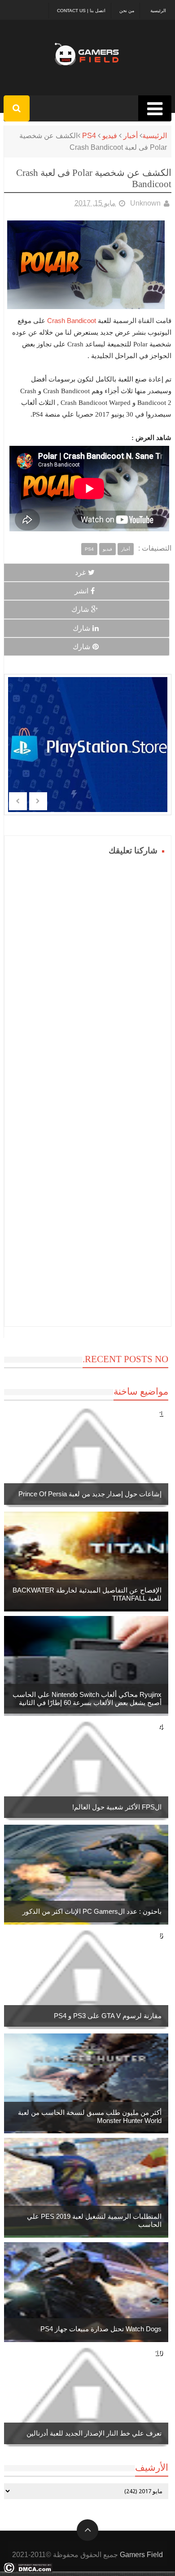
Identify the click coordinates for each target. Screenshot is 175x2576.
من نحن (127, 11)
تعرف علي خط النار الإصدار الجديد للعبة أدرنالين (94, 2433)
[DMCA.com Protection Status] (28, 2570)
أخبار (131, 136)
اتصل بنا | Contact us (81, 11)
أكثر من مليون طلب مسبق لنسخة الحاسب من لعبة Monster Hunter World (90, 2116)
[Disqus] (88, 971)
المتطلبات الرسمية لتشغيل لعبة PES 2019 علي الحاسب (94, 2220)
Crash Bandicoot (72, 321)
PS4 (89, 136)
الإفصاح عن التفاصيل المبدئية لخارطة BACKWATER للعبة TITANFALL (87, 1594)
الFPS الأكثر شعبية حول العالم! (117, 1807)
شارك (80, 609)
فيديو (110, 136)
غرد (80, 572)
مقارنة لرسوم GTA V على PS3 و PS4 (108, 2016)
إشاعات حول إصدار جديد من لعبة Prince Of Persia (90, 1494)
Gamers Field (141, 2555)
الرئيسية (158, 11)
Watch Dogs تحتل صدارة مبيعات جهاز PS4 (101, 2329)
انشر (81, 591)
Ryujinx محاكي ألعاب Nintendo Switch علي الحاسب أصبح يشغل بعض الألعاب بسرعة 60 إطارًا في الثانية (87, 1699)
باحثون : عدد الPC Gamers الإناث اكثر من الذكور (92, 1911)
